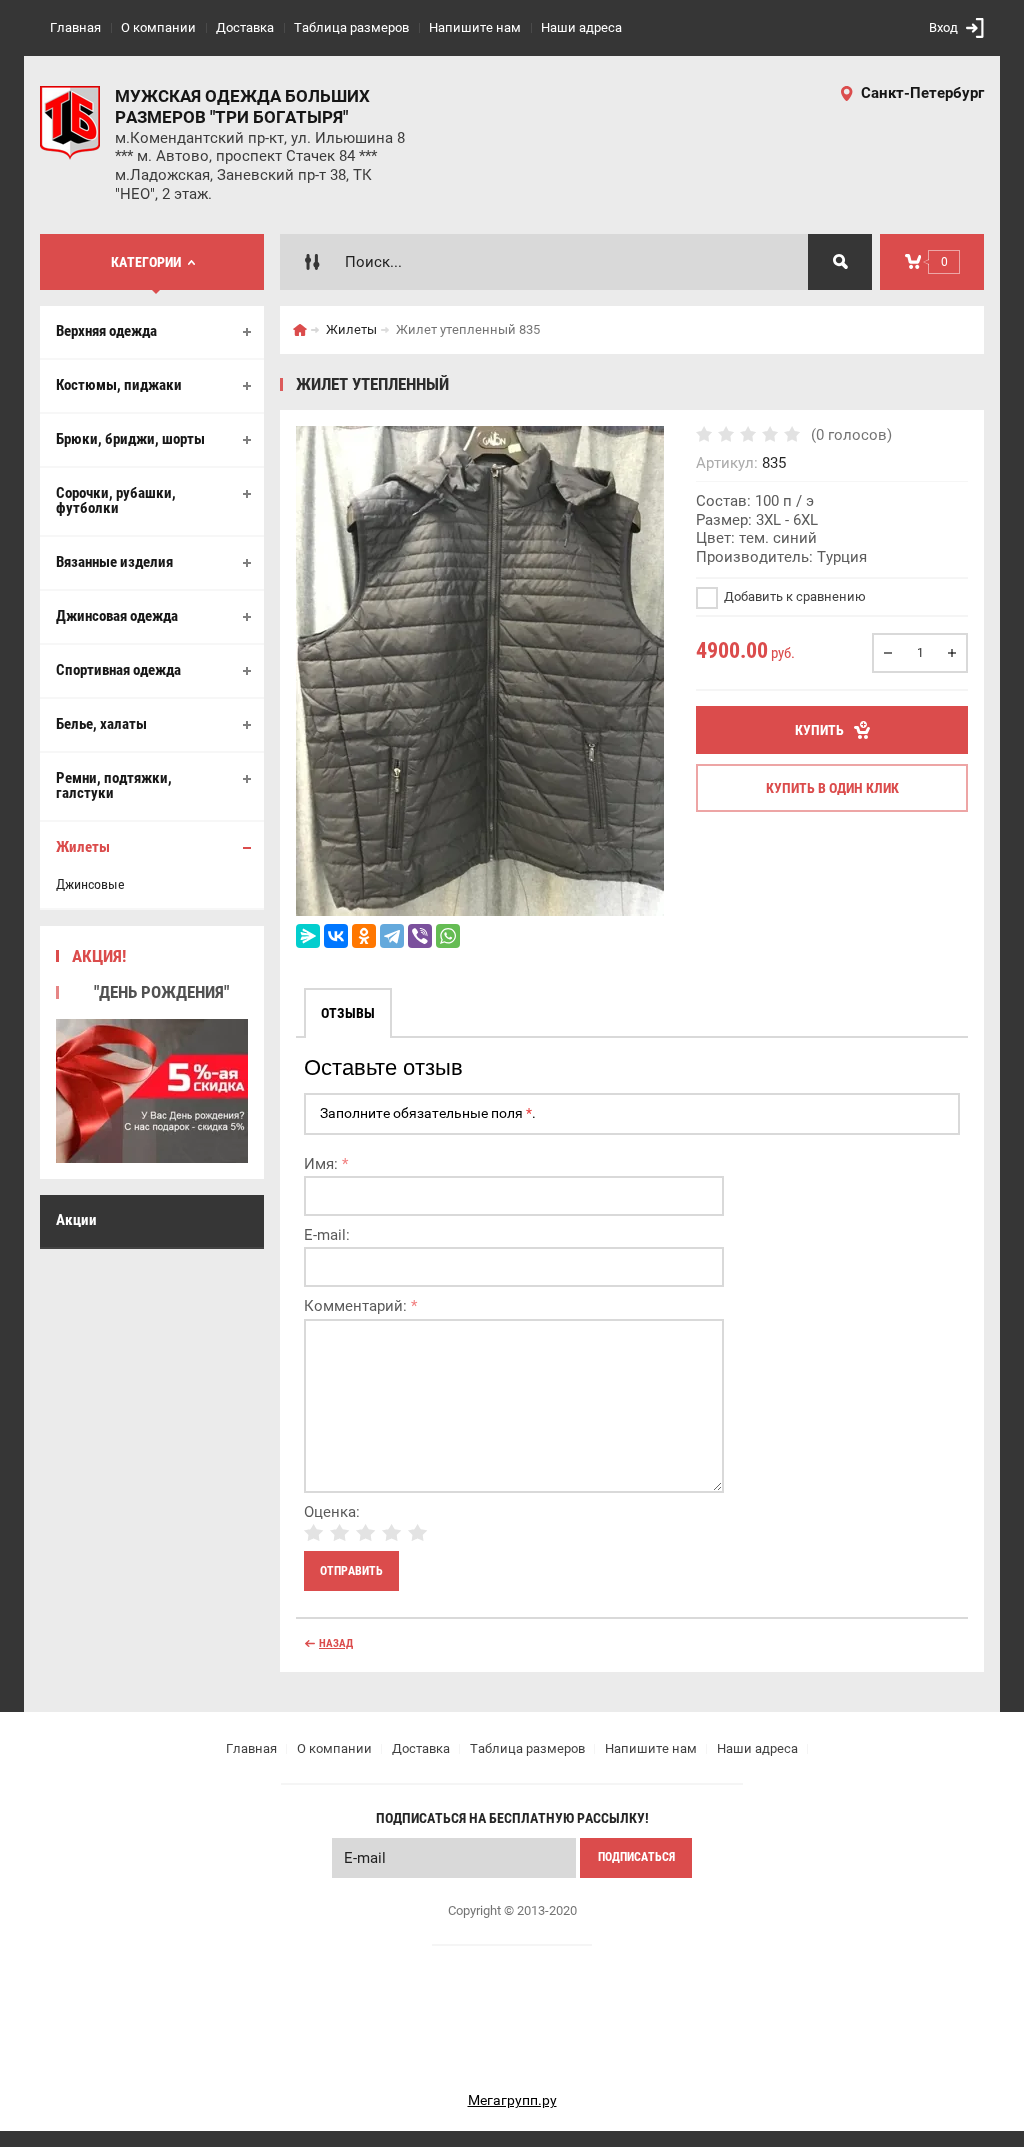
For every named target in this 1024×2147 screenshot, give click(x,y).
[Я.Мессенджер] (308, 936)
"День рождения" (161, 992)
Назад (336, 1643)
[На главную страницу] (70, 123)
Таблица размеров (351, 27)
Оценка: (332, 1512)
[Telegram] (392, 936)
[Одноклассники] (364, 936)
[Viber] (420, 936)
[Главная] (300, 330)
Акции (76, 1220)
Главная (75, 27)
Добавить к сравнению (793, 596)
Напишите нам (475, 27)
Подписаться (636, 1857)
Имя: (326, 1164)
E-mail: (327, 1235)
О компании (158, 27)
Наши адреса (581, 27)
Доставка (245, 27)
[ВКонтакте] (336, 936)
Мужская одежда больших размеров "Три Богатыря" (242, 106)
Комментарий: (360, 1306)
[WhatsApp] (448, 936)
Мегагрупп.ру (512, 2100)
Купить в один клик (832, 788)
